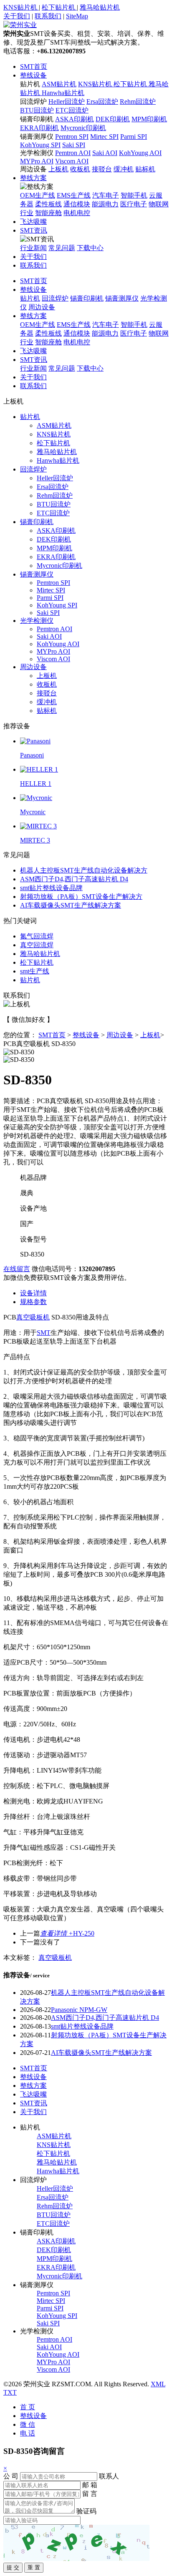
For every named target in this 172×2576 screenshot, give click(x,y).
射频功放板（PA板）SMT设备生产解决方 (81, 897)
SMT (44, 1333)
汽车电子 (106, 195)
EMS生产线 (74, 195)
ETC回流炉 (72, 110)
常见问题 (62, 248)
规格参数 (33, 1302)
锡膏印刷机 (37, 119)
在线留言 (17, 1269)
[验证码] (76, 2543)
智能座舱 (48, 213)
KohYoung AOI (140, 153)
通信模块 (77, 204)
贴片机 (30, 84)
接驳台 (102, 169)
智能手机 (134, 195)
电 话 (28, 2433)
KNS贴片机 (21, 7)
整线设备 (33, 75)
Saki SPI (74, 145)
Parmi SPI (134, 137)
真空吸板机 (33, 1317)
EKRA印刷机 (39, 128)
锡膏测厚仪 (37, 137)
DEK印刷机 (113, 119)
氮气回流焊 (37, 936)
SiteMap (77, 16)
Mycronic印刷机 (83, 128)
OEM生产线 (38, 195)
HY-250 (67, 1933)
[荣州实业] (20, 25)
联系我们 (48, 16)
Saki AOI (105, 153)
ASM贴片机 (59, 84)
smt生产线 (35, 971)
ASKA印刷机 (75, 119)
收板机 (80, 169)
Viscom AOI (72, 161)
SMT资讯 (34, 230)
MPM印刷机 (149, 119)
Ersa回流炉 (102, 102)
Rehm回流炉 (138, 102)
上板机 (58, 169)
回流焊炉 (33, 102)
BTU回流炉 (37, 110)
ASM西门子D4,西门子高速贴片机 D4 (74, 879)
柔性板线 (48, 204)
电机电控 (77, 213)
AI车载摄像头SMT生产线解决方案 (71, 905)
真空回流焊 (37, 945)
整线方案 (33, 178)
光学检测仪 (37, 153)
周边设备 (33, 169)
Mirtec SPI (104, 137)
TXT (10, 2392)
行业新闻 (33, 248)
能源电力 (105, 204)
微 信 (28, 2424)
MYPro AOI (37, 161)
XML (158, 2384)
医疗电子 (134, 204)
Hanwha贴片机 (63, 93)
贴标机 (145, 169)
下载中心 (90, 248)
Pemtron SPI (72, 137)
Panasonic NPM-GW (79, 2010)
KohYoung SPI (40, 145)
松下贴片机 (59, 7)
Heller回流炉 (67, 102)
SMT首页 (34, 66)
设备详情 (33, 1293)
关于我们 (17, 16)
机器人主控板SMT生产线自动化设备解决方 (84, 870)
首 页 (28, 2407)
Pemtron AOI (73, 153)
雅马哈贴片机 (100, 7)
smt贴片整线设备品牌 (51, 888)
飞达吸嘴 (33, 222)
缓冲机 (124, 169)
